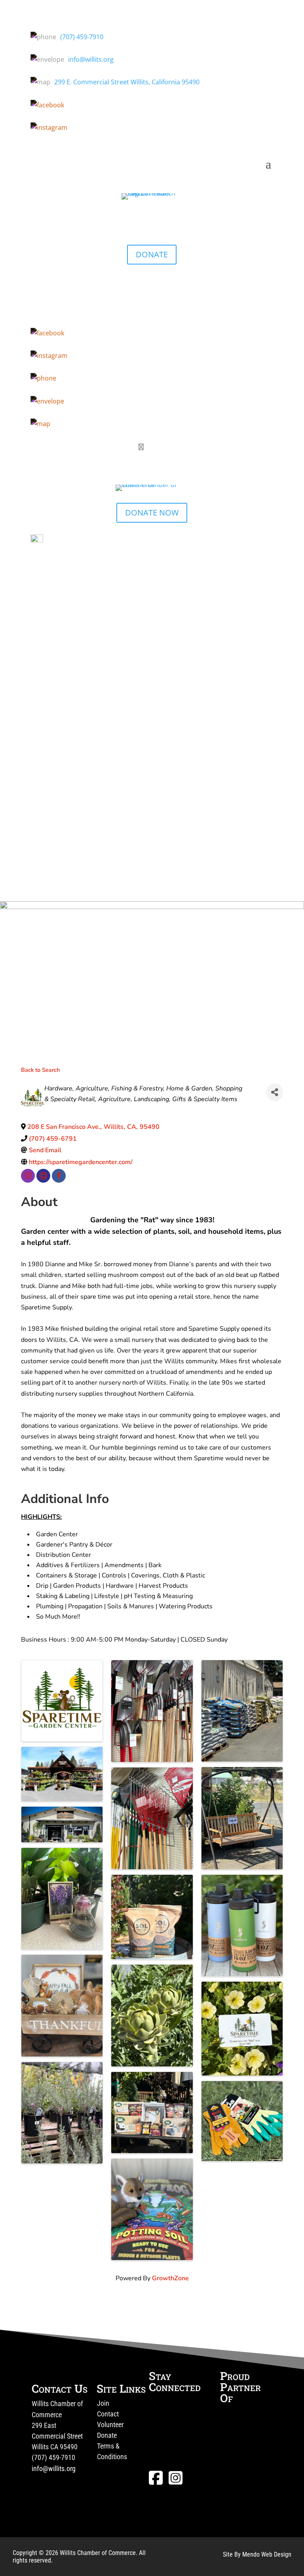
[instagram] (28, 1176)
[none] (43, 1176)
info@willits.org (91, 59)
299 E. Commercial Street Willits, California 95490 (127, 82)
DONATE (152, 254)
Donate (107, 2435)
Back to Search (40, 1070)
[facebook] (59, 1176)
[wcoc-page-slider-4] (152, 907)
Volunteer (110, 2425)
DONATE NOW (152, 513)
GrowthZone (170, 2278)
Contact (108, 2414)
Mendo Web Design (267, 2554)
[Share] (275, 1092)
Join (103, 2403)
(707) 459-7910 (82, 37)
